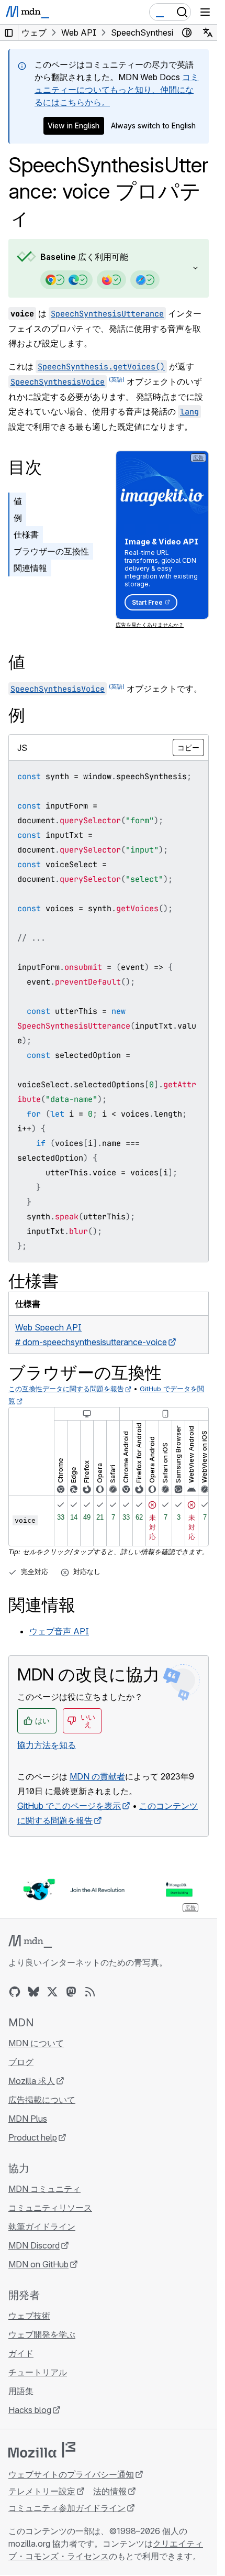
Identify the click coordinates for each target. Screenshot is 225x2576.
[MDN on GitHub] (15, 1992)
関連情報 (30, 568)
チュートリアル (38, 2372)
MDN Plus (28, 2119)
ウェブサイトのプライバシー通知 (71, 2474)
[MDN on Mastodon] (71, 1992)
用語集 (21, 2391)
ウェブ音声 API (59, 1631)
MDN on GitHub (38, 2264)
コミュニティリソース (50, 2208)
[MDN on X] (52, 1992)
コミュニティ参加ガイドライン (67, 2508)
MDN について (36, 2043)
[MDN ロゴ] (30, 1941)
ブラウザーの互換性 (51, 551)
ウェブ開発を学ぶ (42, 2334)
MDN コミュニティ (44, 2189)
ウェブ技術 (29, 2316)
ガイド (21, 2353)
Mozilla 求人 (32, 2081)
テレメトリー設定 (42, 2491)
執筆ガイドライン (42, 2226)
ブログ (21, 2062)
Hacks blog (30, 2410)
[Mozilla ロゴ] (42, 2450)
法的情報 (110, 2491)
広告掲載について (42, 2100)
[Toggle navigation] (205, 12)
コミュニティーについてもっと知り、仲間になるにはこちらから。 (117, 90)
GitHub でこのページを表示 (69, 1806)
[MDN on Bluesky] (33, 1992)
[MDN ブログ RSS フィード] (90, 1992)
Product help (33, 2137)
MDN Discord (34, 2245)
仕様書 (26, 534)
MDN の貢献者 (97, 1776)
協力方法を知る (47, 1745)
